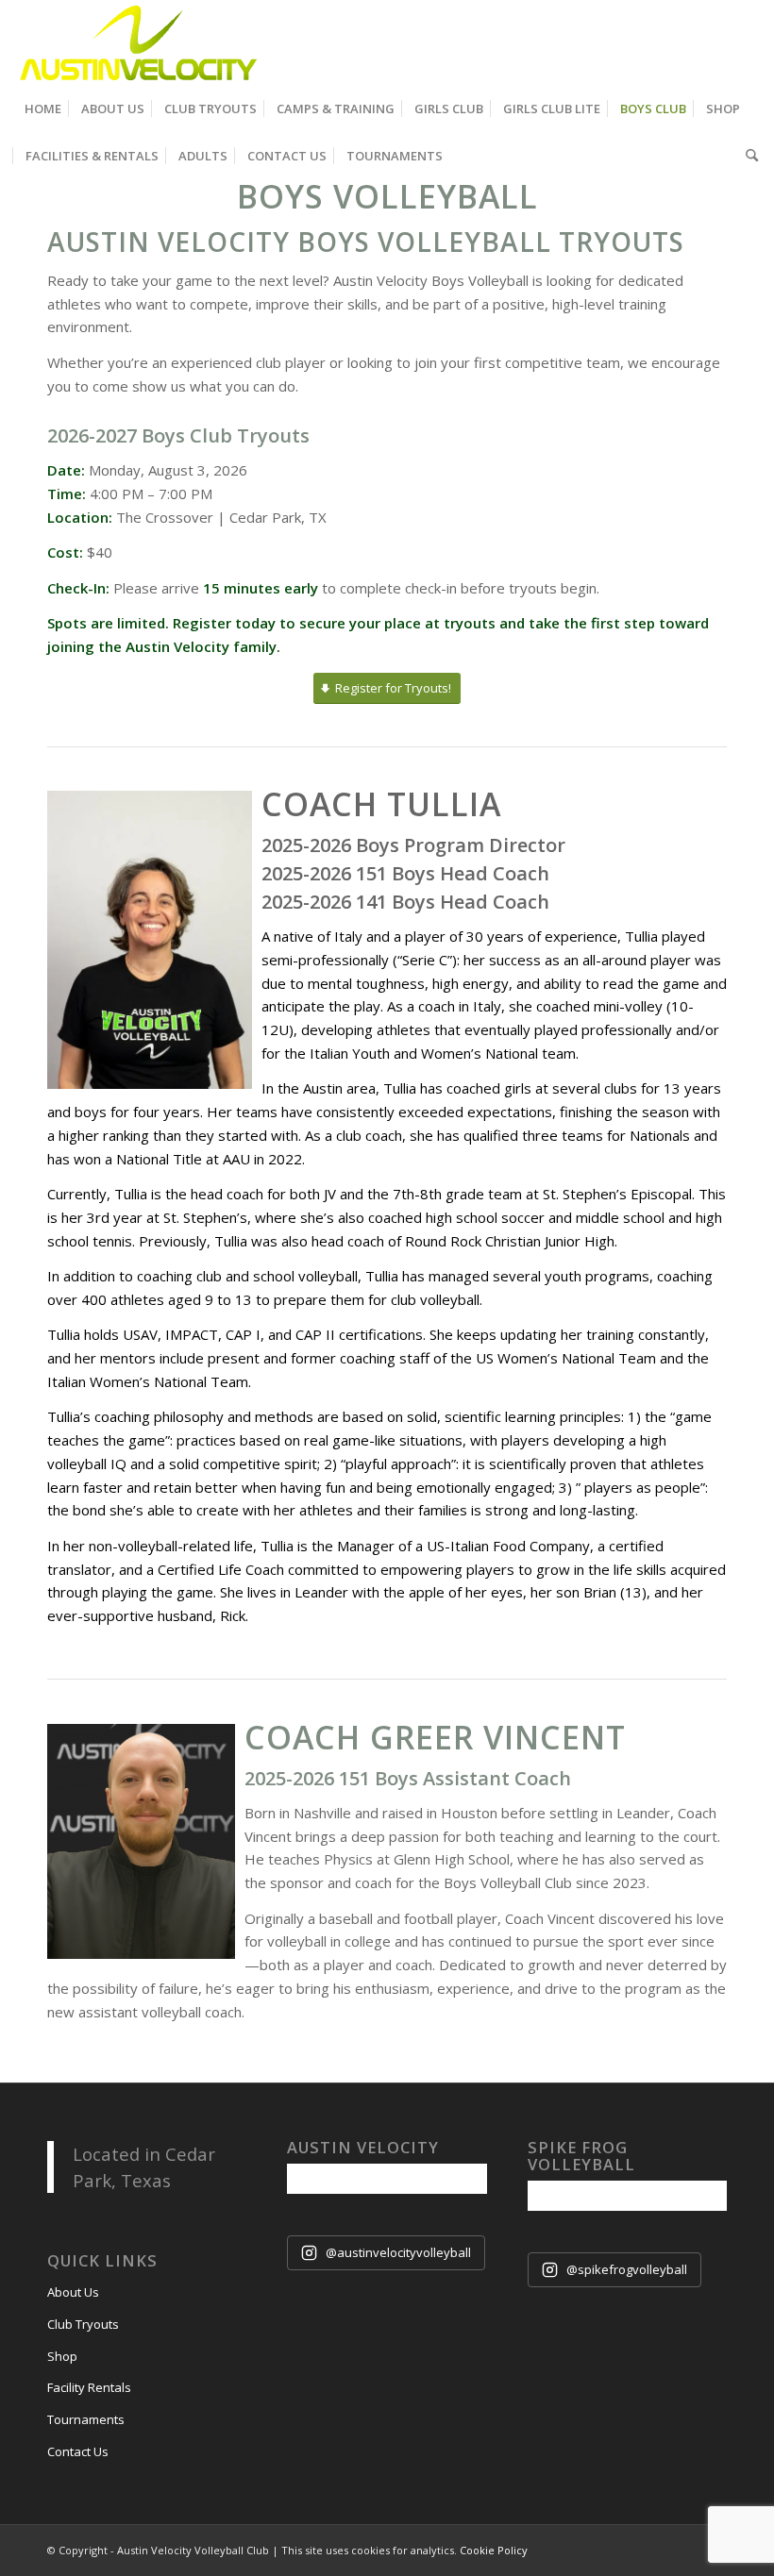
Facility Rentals (89, 2387)
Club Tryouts (83, 2324)
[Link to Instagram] (745, 42)
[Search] (747, 156)
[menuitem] (43, 109)
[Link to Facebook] (716, 42)
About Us (73, 2292)
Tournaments (86, 2419)
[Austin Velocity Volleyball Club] (136, 42)
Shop (62, 2356)
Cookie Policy (494, 2550)
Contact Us (78, 2451)
